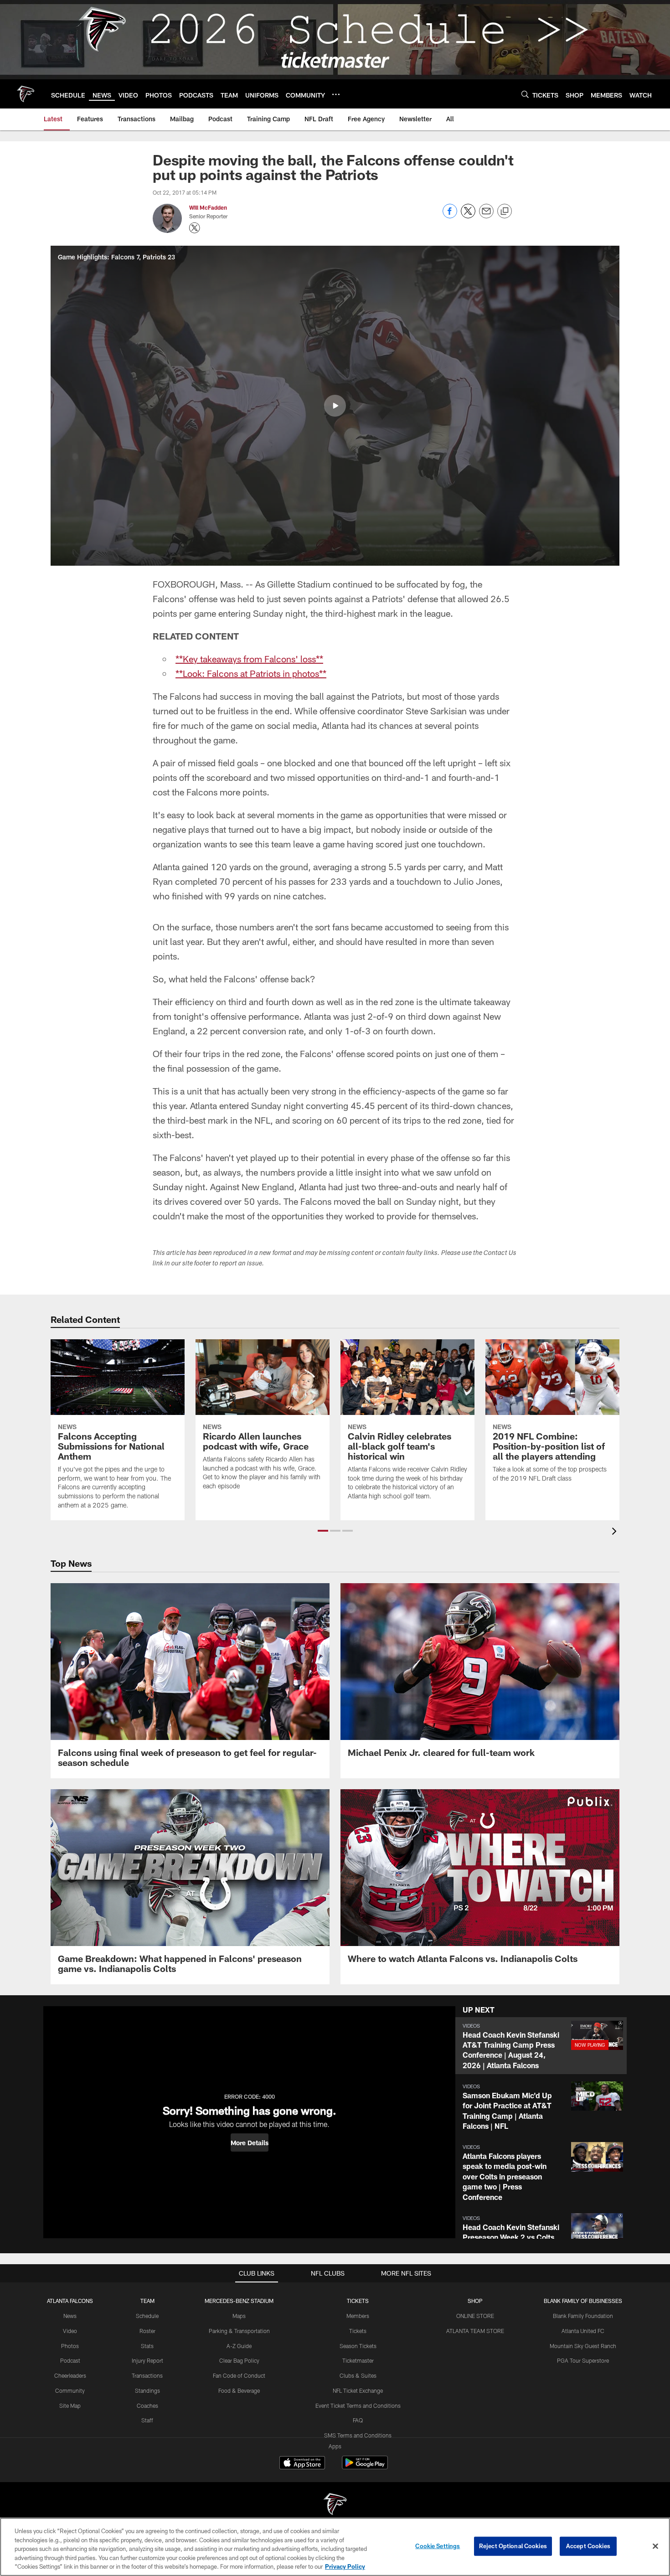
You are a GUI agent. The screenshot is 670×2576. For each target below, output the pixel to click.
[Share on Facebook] (450, 216)
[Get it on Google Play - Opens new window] (365, 2467)
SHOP (475, 2301)
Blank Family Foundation (583, 2316)
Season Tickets (358, 2346)
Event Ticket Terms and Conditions (358, 2406)
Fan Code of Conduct (239, 2375)
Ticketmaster (358, 2360)
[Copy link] (505, 212)
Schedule (147, 2316)
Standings (147, 2390)
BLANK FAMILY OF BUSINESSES (583, 2301)
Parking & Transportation (239, 2331)
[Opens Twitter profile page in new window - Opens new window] (195, 228)
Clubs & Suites (358, 2375)
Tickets (358, 2331)
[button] (335, 406)
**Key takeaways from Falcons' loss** (249, 659)
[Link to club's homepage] (26, 94)
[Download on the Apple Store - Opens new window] (302, 2464)
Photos (70, 2346)
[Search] (525, 94)
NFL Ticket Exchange (358, 2390)
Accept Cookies (588, 2546)
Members (358, 2316)
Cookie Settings (438, 2546)
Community (70, 2390)
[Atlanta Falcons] (335, 2505)
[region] (335, 2547)
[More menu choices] (336, 94)
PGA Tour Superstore (583, 2360)
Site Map (70, 2406)
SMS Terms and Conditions (358, 2435)
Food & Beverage (239, 2390)
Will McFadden (208, 207)
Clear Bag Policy (239, 2360)
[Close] (655, 2546)
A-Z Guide (239, 2346)
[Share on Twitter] (468, 216)
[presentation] (616, 1532)
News (70, 2316)
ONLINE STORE (475, 2316)
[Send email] (486, 216)
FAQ (358, 2420)
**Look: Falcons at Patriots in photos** (251, 673)
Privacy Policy (345, 2566)
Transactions (147, 2375)
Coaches (147, 2406)
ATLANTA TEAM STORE (475, 2331)
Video (70, 2331)
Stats (147, 2346)
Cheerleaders (70, 2375)
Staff (147, 2420)
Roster (147, 2331)
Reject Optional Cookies (513, 2546)
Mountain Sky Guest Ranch (583, 2346)
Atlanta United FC (583, 2331)
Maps (239, 2316)
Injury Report (147, 2360)
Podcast (70, 2360)
